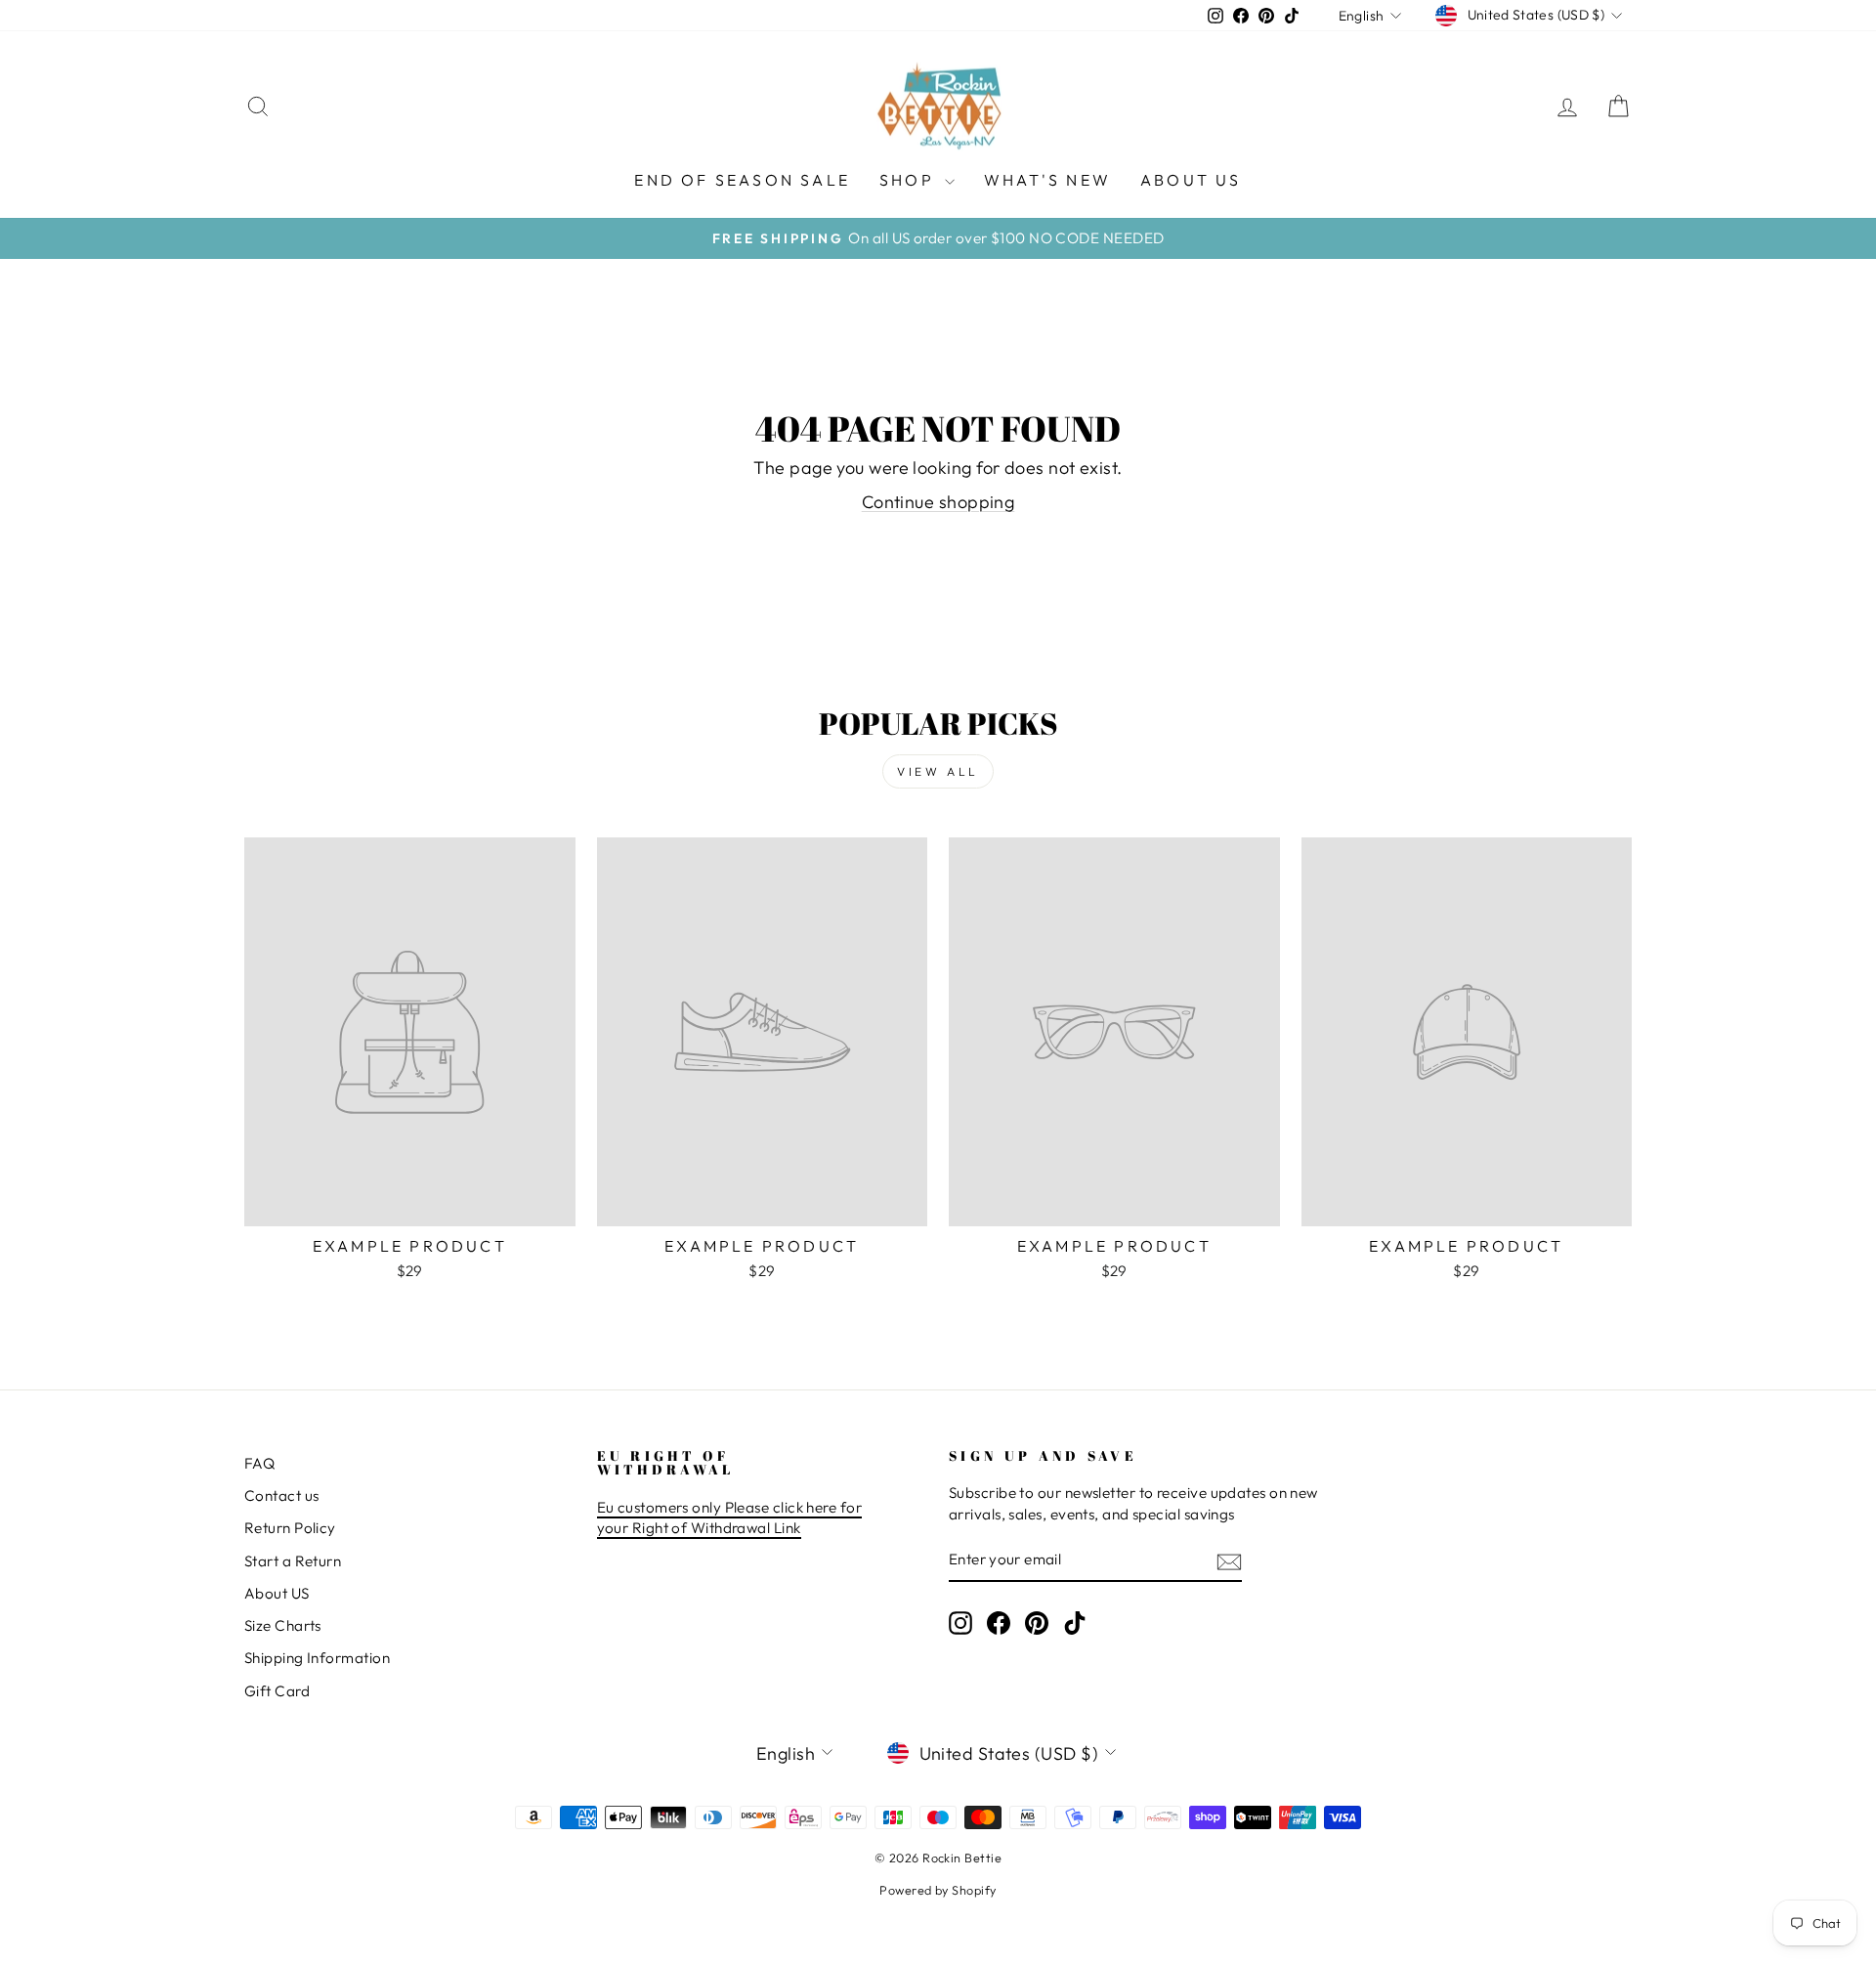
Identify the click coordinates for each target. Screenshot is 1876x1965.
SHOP (910, 180)
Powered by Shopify (938, 1890)
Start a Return (293, 1561)
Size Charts (283, 1625)
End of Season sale (742, 180)
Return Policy (290, 1528)
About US (277, 1593)
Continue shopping (938, 502)
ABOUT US (1191, 180)
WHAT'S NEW (1047, 180)
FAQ (259, 1463)
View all (938, 771)
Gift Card (277, 1691)
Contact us (282, 1495)
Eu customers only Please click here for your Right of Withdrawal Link (730, 1517)
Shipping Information (317, 1658)
